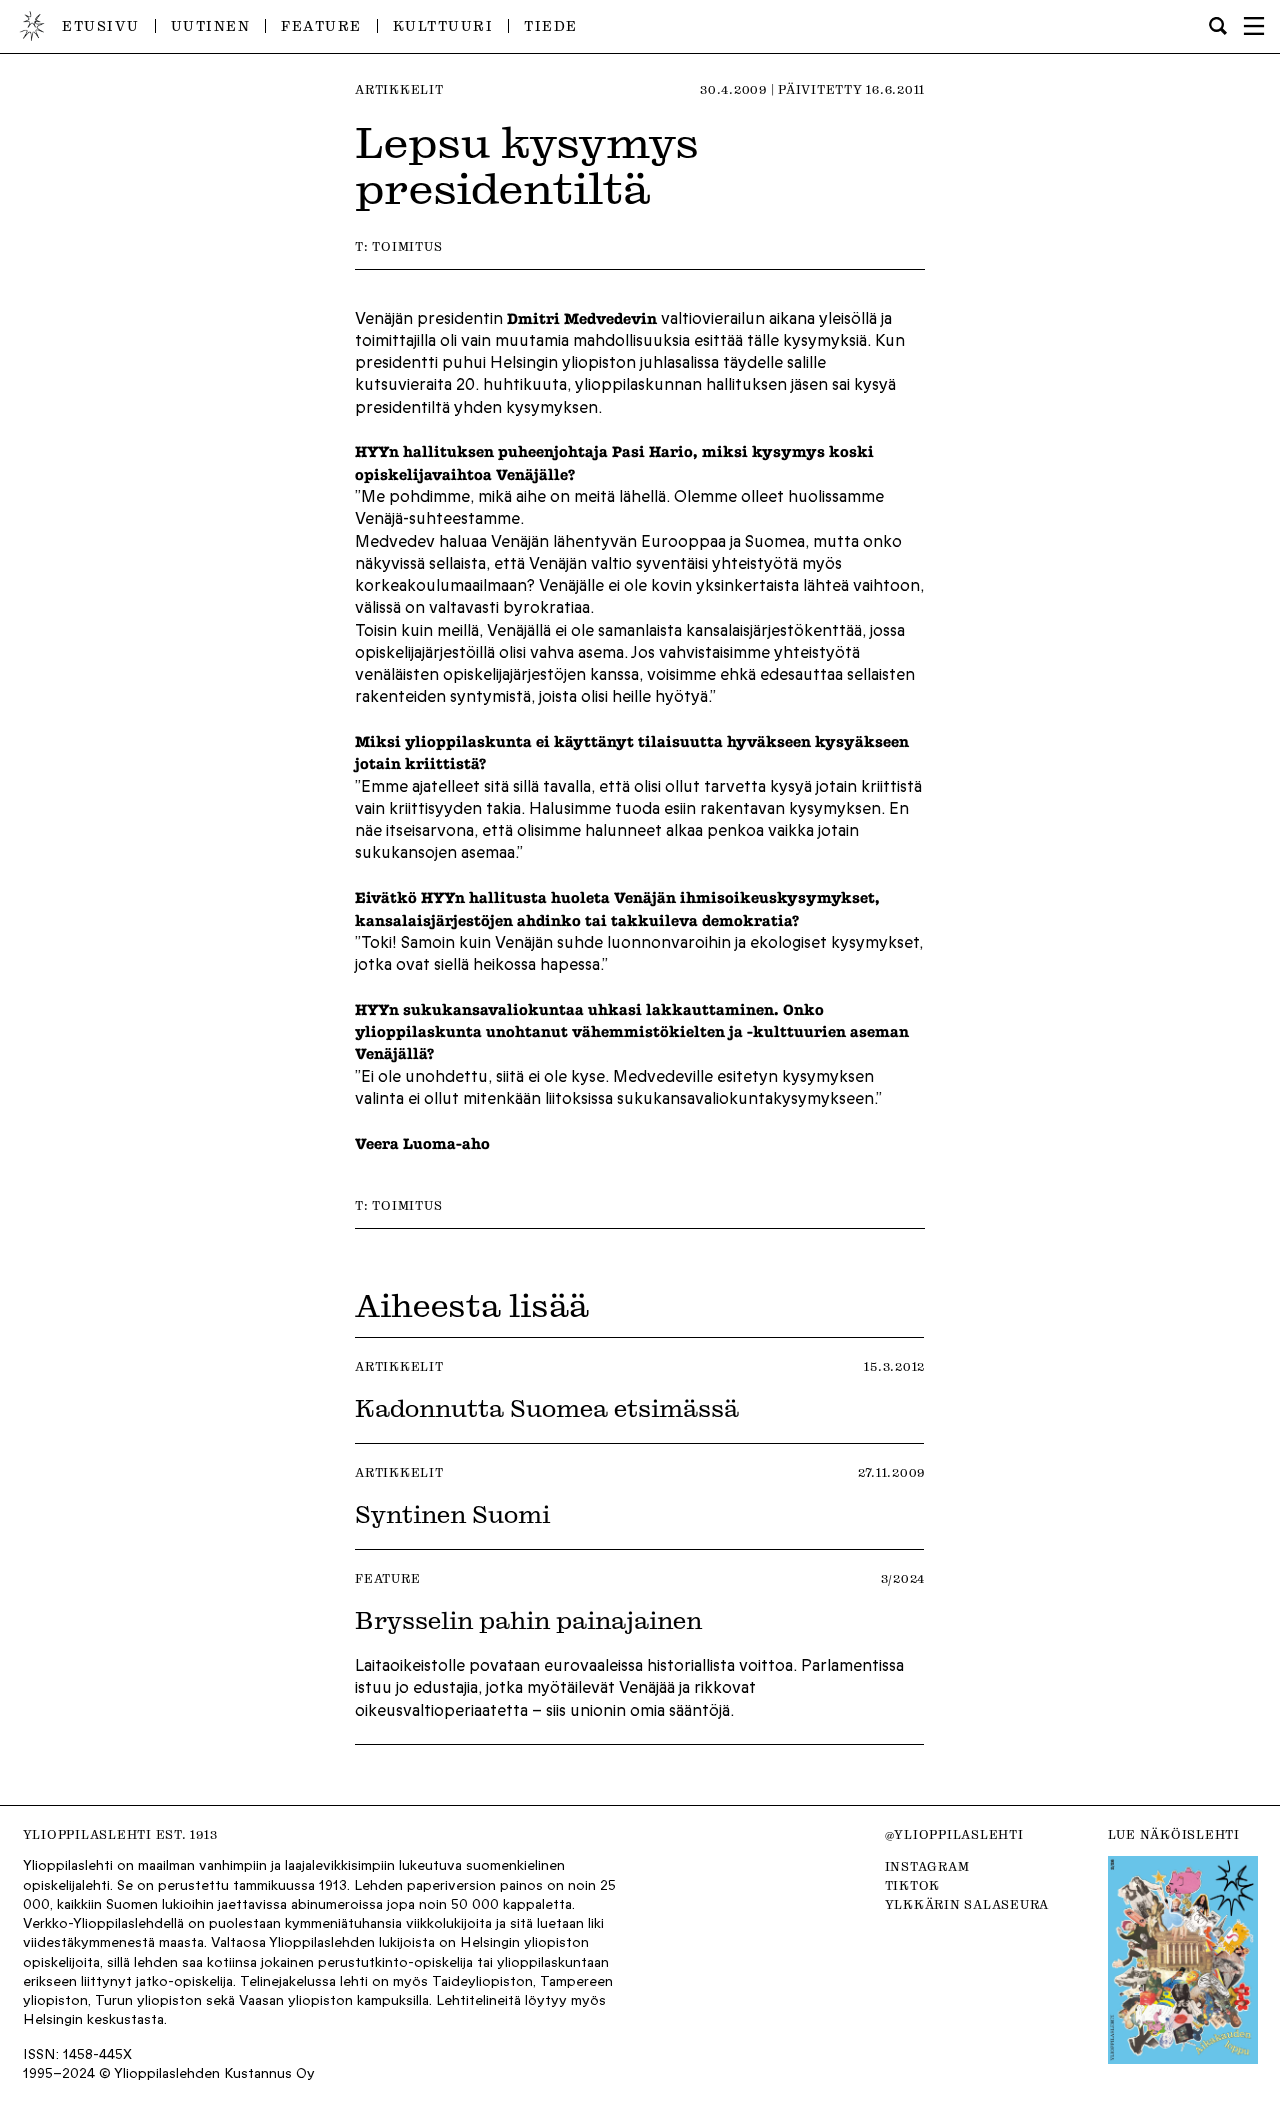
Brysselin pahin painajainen (528, 1620)
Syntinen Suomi (452, 1514)
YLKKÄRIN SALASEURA (967, 1904)
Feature (321, 25)
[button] (1254, 26)
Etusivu (101, 25)
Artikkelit (399, 89)
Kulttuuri (443, 25)
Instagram (927, 1866)
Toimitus (407, 246)
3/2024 (903, 1578)
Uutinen (211, 25)
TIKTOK (913, 1885)
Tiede (551, 25)
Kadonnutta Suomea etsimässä (547, 1408)
